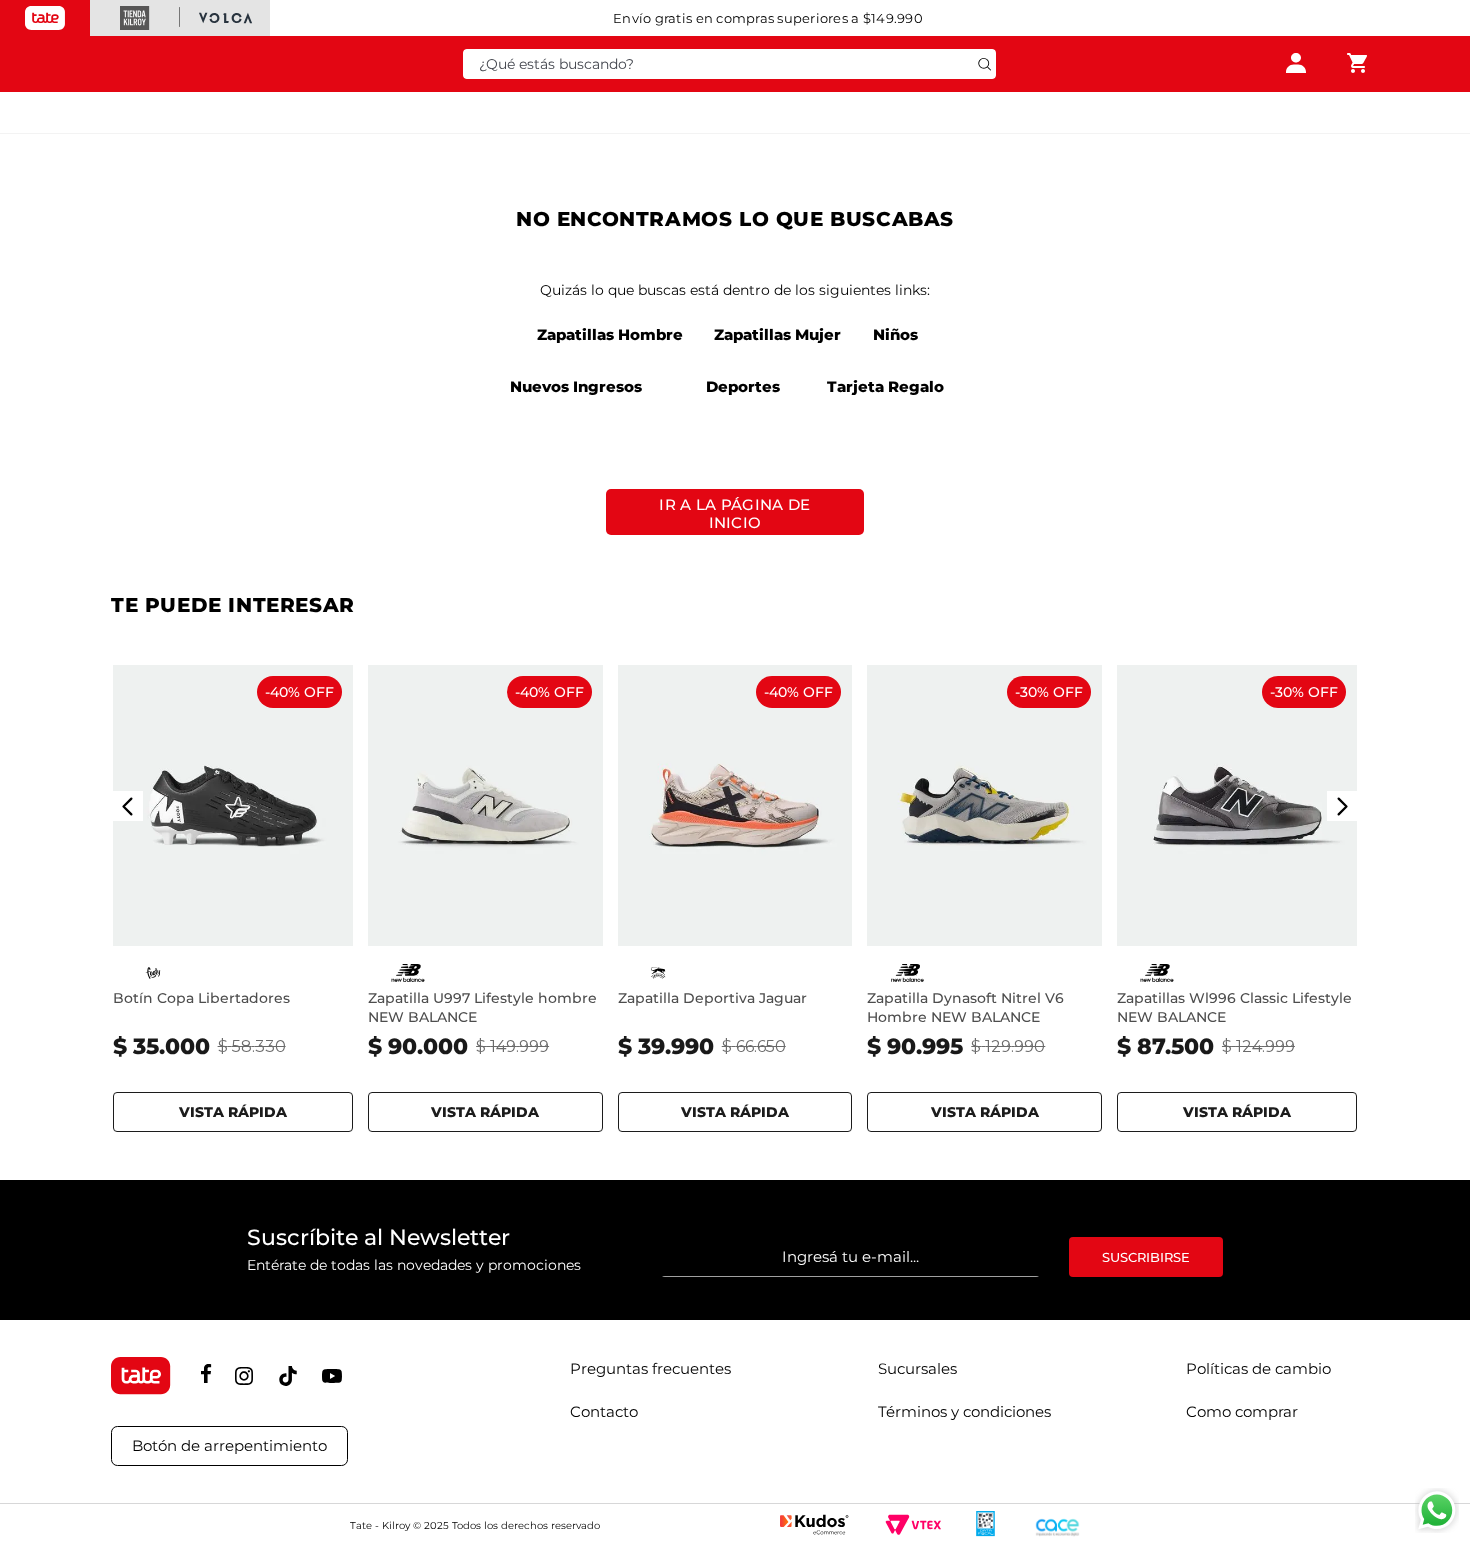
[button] (233, 1108)
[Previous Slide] (128, 806)
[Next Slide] (1342, 806)
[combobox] (730, 64)
